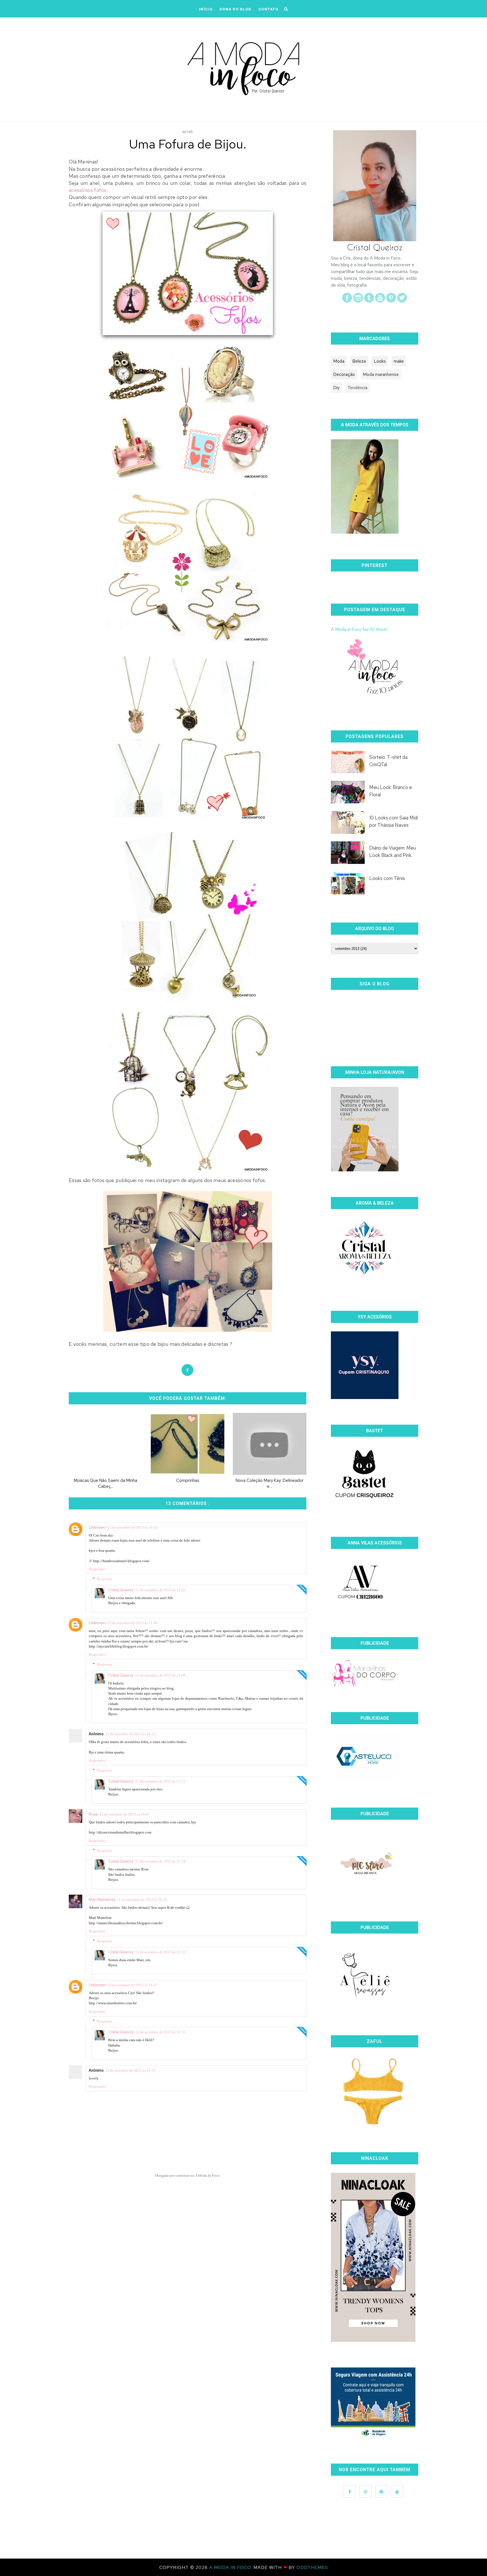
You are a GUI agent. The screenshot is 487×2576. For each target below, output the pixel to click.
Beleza (359, 361)
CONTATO (268, 9)
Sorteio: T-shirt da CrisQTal (388, 761)
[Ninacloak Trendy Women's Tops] (373, 2340)
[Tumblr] (369, 301)
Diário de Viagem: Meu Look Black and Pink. (393, 852)
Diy (336, 388)
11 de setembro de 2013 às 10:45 (132, 1527)
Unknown (97, 1527)
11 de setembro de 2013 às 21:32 (160, 1952)
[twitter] (402, 301)
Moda (339, 361)
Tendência (357, 388)
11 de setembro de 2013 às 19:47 (125, 1814)
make (399, 361)
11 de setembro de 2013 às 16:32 (130, 1734)
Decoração (344, 374)
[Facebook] (347, 301)
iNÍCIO (206, 9)
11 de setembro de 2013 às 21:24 (160, 1861)
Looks (380, 361)
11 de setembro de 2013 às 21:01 (160, 1590)
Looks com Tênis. (388, 878)
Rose (93, 1814)
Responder (97, 1569)
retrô (188, 132)
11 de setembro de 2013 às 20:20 (142, 1900)
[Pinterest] (391, 301)
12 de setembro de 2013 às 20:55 (160, 2032)
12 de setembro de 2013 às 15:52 (130, 2070)
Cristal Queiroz (121, 1590)
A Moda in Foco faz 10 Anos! (359, 629)
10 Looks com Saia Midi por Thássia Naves (394, 821)
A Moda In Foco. (231, 2567)
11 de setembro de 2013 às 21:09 (160, 1675)
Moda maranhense (381, 374)
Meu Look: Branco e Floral (391, 791)
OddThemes (312, 2567)
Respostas (105, 1579)
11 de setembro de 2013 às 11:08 (132, 1623)
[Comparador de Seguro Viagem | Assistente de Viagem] (373, 2436)
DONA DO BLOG (236, 9)
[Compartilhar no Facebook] (187, 1370)
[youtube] (380, 301)
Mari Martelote (102, 1899)
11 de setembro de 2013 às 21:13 (160, 1781)
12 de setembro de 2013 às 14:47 (132, 1985)
